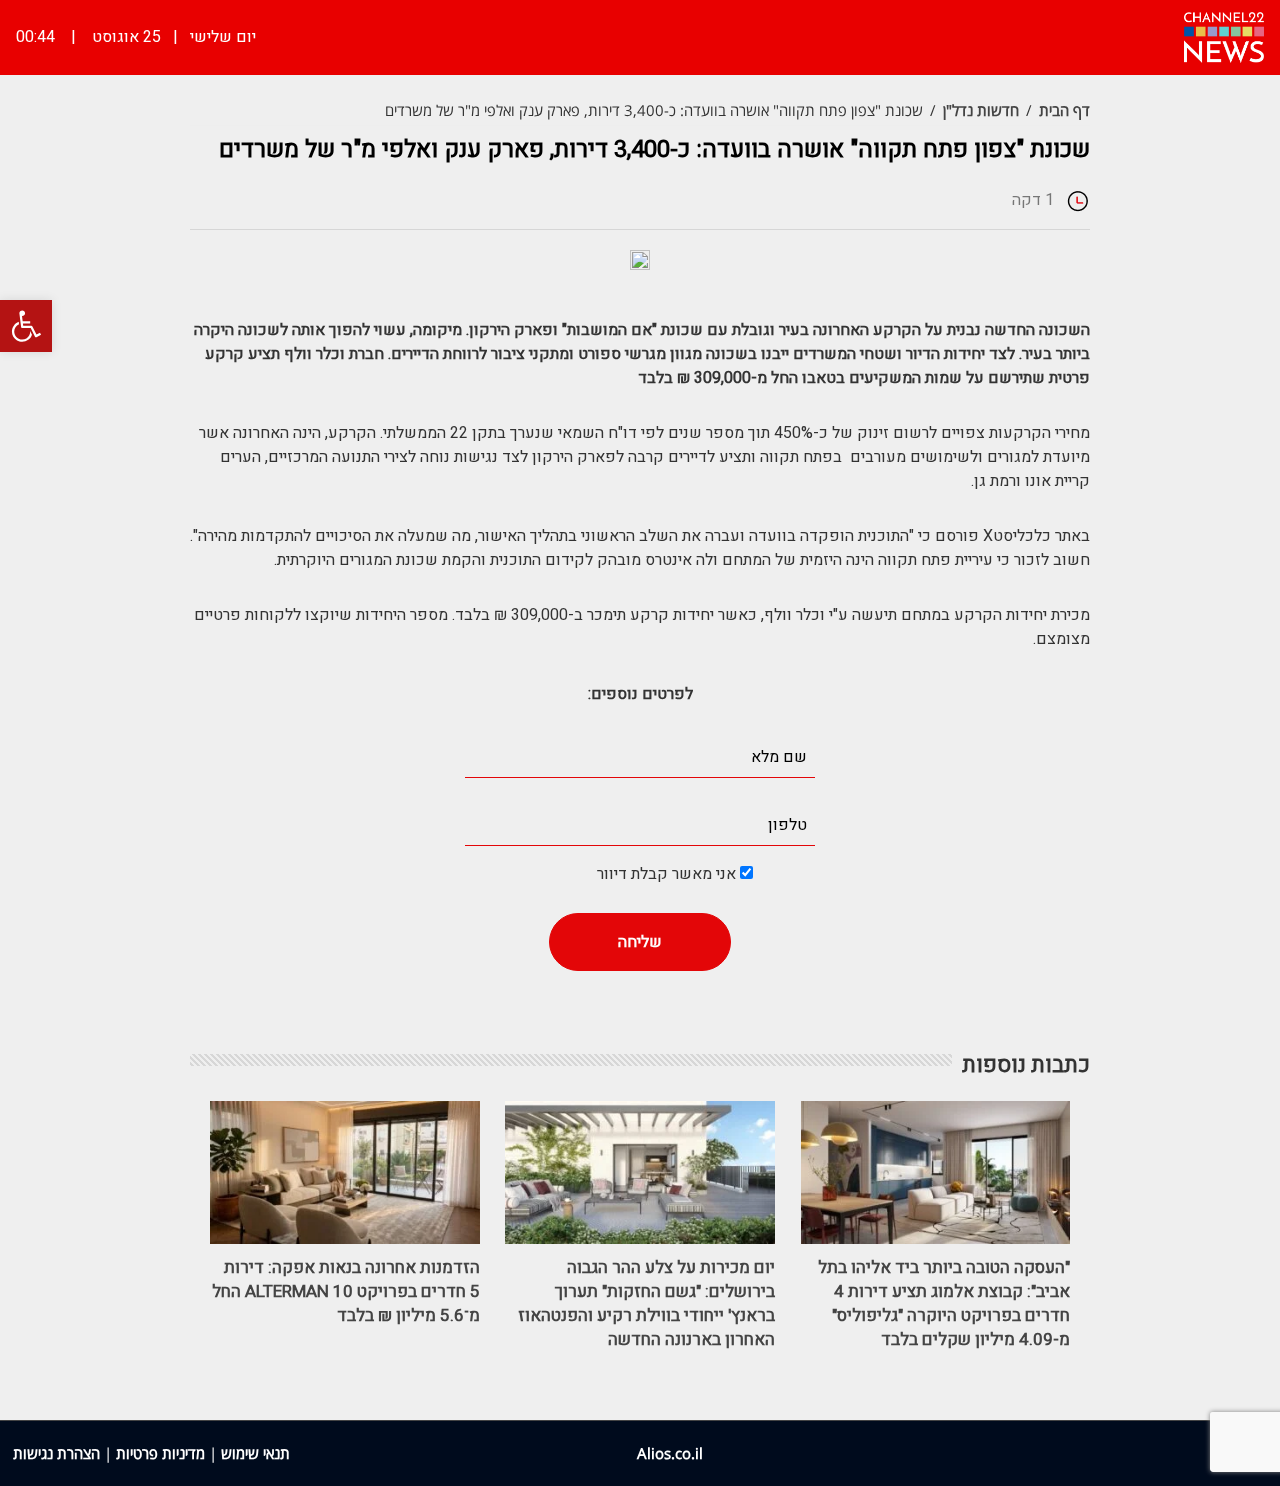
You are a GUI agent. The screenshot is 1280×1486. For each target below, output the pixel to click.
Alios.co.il (670, 1453)
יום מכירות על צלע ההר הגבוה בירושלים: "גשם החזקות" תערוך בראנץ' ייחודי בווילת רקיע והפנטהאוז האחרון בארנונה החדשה (646, 1303)
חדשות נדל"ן (981, 110)
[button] (26, 326)
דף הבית (1064, 110)
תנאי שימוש (255, 1453)
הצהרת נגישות (56, 1453)
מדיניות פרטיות (160, 1453)
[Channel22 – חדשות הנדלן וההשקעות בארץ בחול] (1224, 35)
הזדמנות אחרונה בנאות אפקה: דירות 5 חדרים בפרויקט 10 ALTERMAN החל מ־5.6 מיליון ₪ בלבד (346, 1291)
